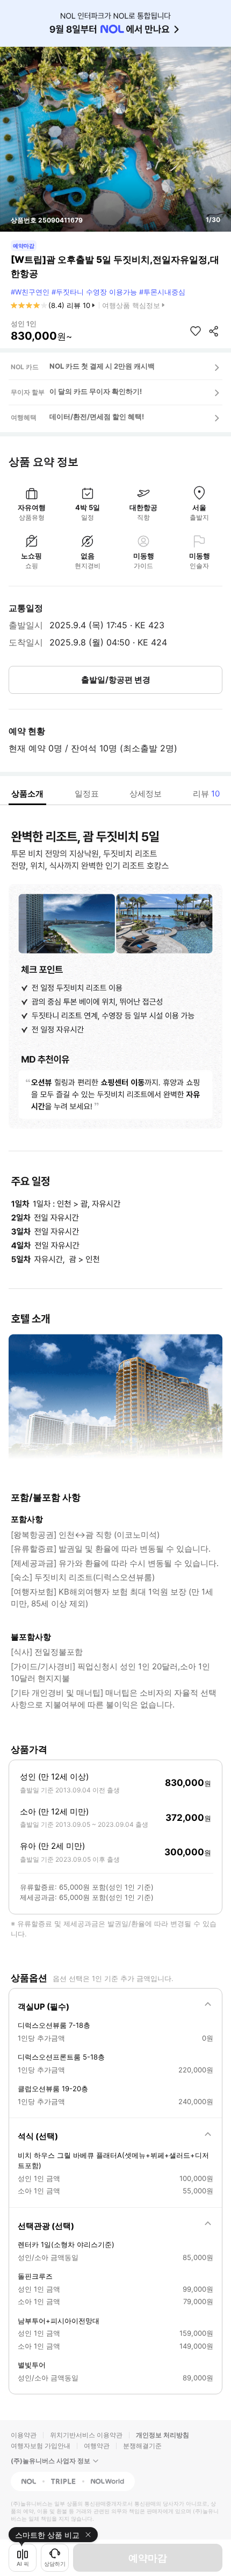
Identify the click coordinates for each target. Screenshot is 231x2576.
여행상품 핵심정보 (131, 305)
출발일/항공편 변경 (116, 680)
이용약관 (24, 2435)
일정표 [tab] (87, 794)
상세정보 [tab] (146, 794)
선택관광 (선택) (46, 2226)
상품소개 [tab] (27, 794)
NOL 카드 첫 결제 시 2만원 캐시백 (102, 366)
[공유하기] (214, 331)
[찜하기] (196, 331)
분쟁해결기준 (142, 2446)
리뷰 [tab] (206, 794)
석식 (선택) (38, 2136)
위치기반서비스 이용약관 (86, 2435)
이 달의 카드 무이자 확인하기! (96, 391)
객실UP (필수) (44, 2007)
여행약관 (97, 2446)
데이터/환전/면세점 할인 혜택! (97, 417)
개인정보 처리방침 (163, 2435)
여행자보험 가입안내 (41, 2446)
